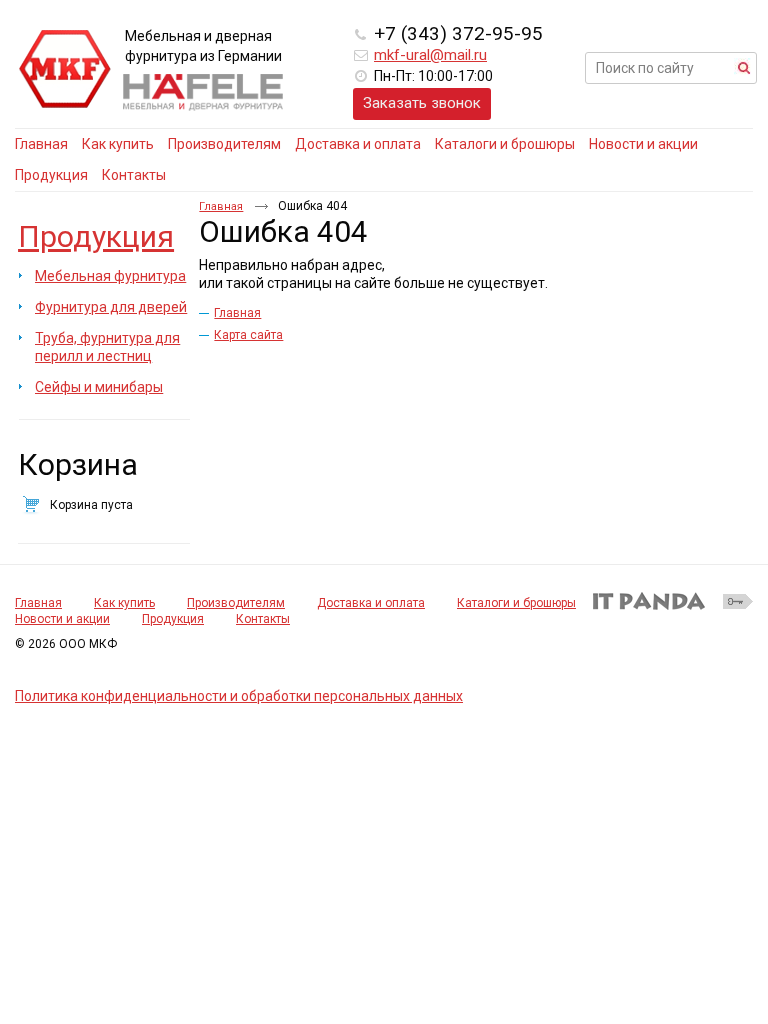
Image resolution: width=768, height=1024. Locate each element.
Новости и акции (62, 619)
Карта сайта (248, 335)
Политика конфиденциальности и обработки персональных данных (239, 696)
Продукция (96, 236)
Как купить (124, 603)
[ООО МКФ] (65, 70)
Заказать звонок (422, 103)
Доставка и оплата (371, 603)
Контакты (263, 619)
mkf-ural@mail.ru (430, 55)
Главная (221, 206)
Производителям (236, 603)
